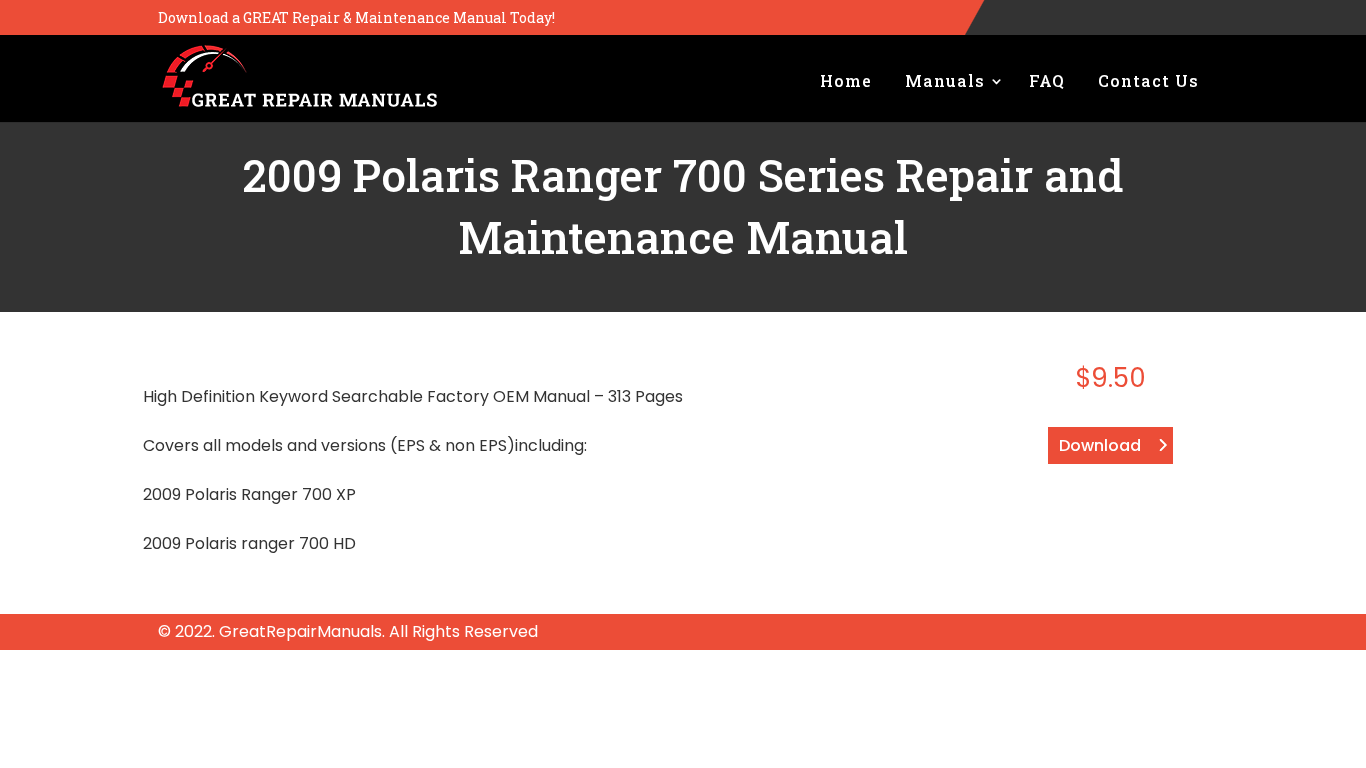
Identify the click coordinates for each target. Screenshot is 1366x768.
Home (846, 80)
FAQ (1047, 80)
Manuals (945, 80)
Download (1100, 445)
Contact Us (1148, 80)
